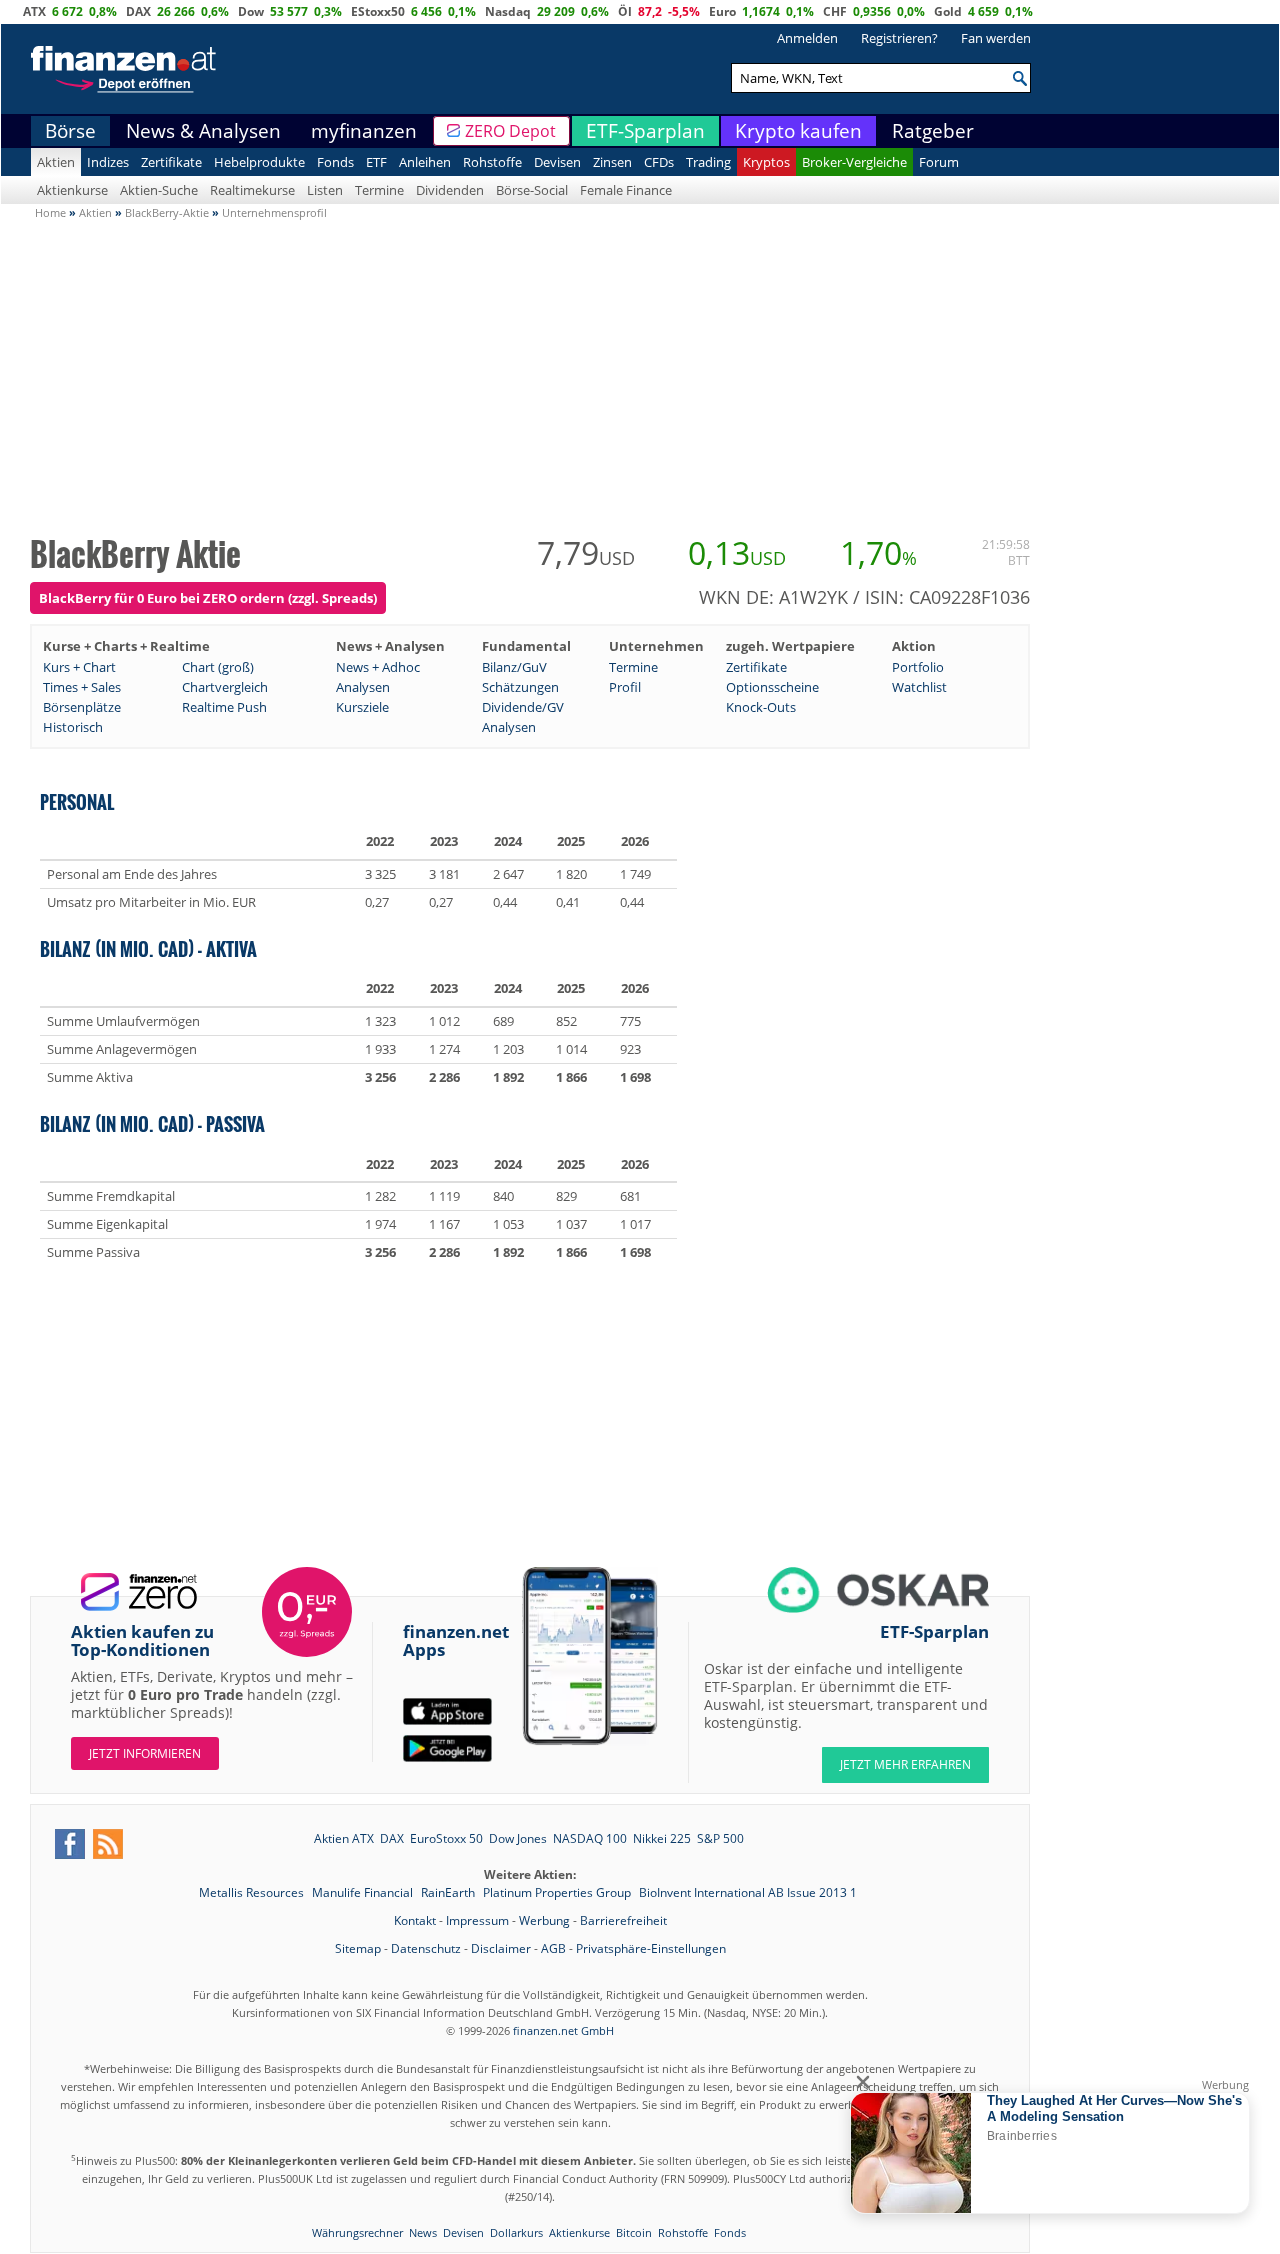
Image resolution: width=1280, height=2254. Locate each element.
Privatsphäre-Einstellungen (651, 1948)
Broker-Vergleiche (854, 162)
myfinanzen (364, 131)
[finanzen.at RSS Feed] (108, 1844)
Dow (251, 11)
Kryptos (766, 162)
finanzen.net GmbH (563, 2030)
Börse (70, 131)
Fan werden (996, 38)
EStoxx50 (378, 11)
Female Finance (626, 190)
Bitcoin (634, 2232)
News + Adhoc (378, 667)
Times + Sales (82, 687)
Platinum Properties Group (558, 1892)
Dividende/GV (523, 707)
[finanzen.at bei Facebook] (70, 1844)
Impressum (477, 1920)
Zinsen (612, 162)
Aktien (56, 162)
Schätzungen (520, 687)
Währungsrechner (357, 2232)
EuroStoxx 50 (446, 1838)
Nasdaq (508, 11)
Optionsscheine (772, 687)
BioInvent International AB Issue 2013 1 (748, 1892)
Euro (722, 11)
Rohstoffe (492, 162)
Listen (325, 190)
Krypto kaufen (798, 131)
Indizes (108, 162)
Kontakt (415, 1920)
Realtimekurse (252, 190)
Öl (625, 11)
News (423, 2232)
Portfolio (918, 667)
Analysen (363, 687)
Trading (708, 162)
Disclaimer (501, 1948)
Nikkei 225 (662, 1838)
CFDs (659, 162)
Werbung (544, 1920)
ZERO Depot (510, 131)
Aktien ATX (344, 1838)
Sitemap (358, 1948)
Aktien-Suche (159, 190)
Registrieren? (899, 38)
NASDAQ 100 (590, 1838)
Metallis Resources (253, 1892)
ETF (376, 162)
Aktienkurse (72, 190)
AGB (553, 1948)
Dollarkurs (516, 2232)
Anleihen (425, 162)
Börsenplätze (82, 707)
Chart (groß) (218, 667)
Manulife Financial (364, 1892)
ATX (34, 11)
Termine (379, 190)
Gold (948, 11)
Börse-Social (532, 190)
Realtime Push (224, 707)
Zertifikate (171, 162)
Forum (939, 162)
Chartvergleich (225, 687)
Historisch (73, 727)
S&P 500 (720, 1838)
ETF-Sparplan (645, 131)
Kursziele (362, 707)
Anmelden (807, 38)
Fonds (335, 162)
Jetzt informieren (145, 1753)
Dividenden (450, 190)
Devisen (557, 162)
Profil (625, 687)
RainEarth (449, 1892)
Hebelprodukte (259, 162)
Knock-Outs (761, 707)
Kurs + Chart (79, 667)
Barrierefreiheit (623, 1920)
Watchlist (919, 687)
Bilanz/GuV (514, 667)
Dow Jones (518, 1838)
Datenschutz (426, 1948)
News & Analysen (203, 131)
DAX (138, 11)
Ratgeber (933, 131)
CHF (835, 11)
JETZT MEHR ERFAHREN (905, 1764)
